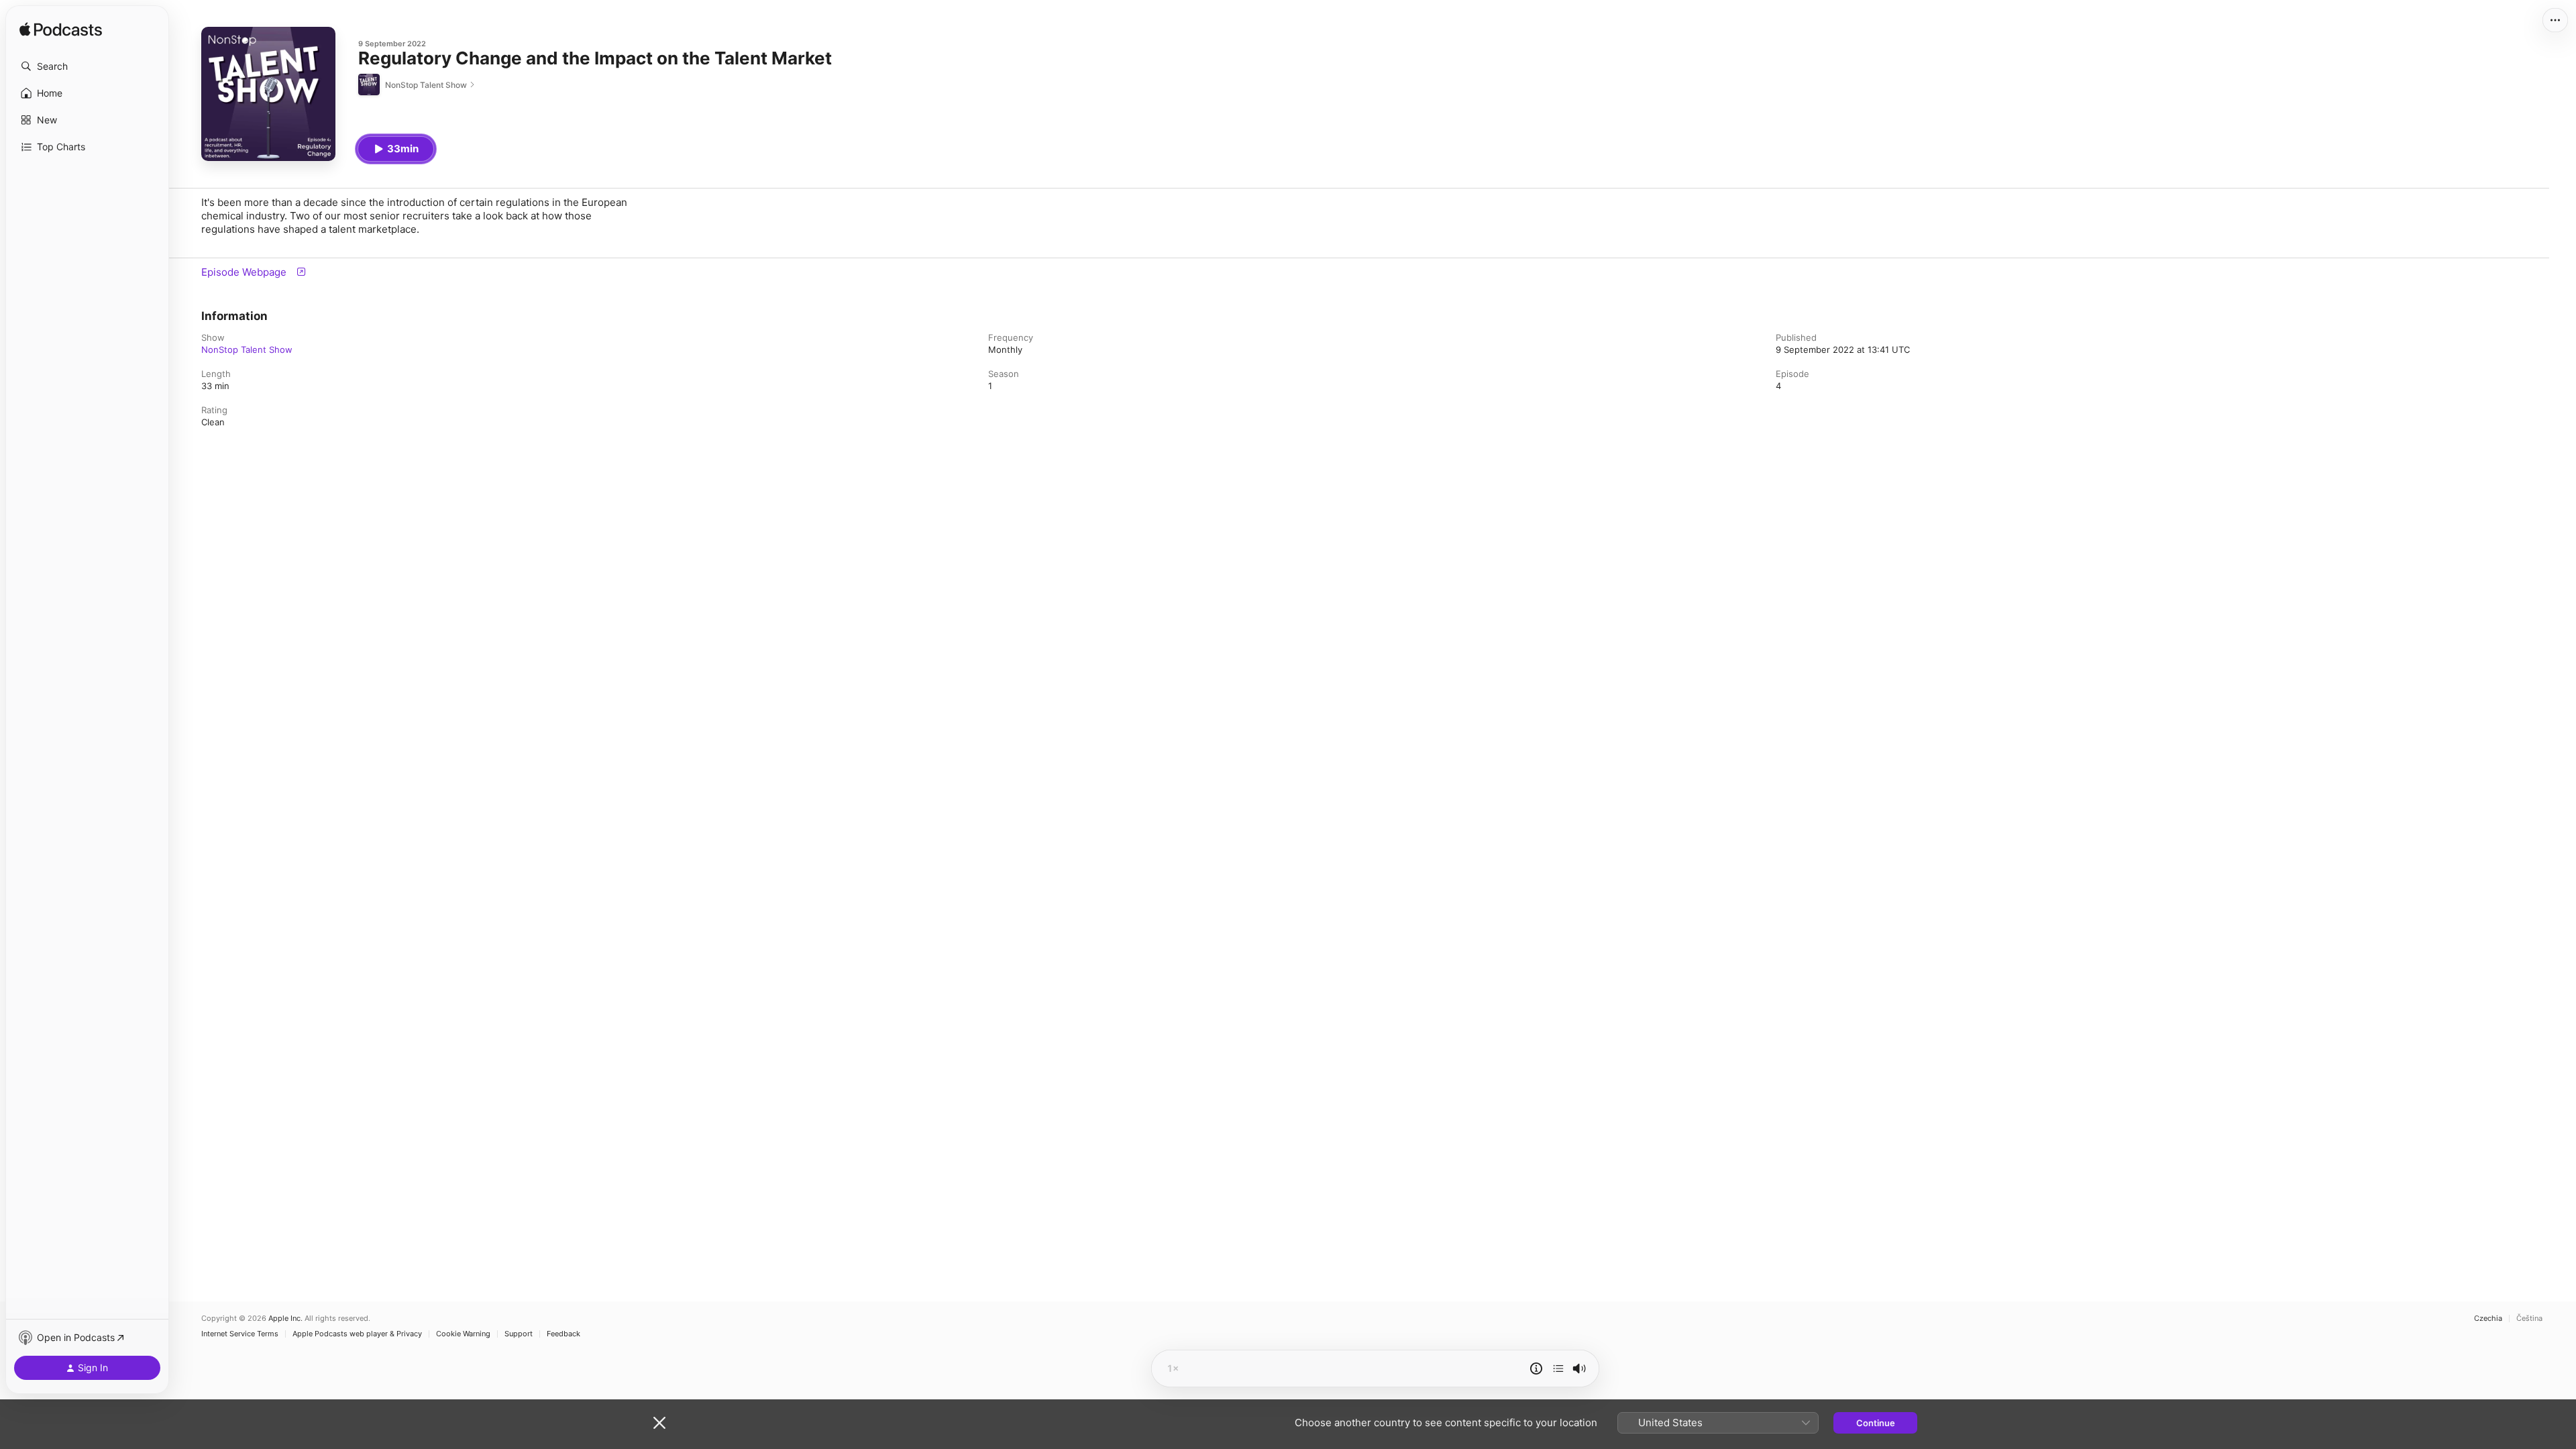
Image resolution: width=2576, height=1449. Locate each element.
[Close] (659, 1423)
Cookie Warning (463, 1334)
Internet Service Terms (240, 1334)
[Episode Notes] (1536, 1368)
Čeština (2529, 1319)
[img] (61, 30)
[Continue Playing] (1558, 1368)
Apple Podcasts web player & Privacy (357, 1334)
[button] (87, 66)
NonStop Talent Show (247, 350)
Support (519, 1334)
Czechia (2488, 1319)
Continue (1876, 1423)
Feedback (563, 1334)
